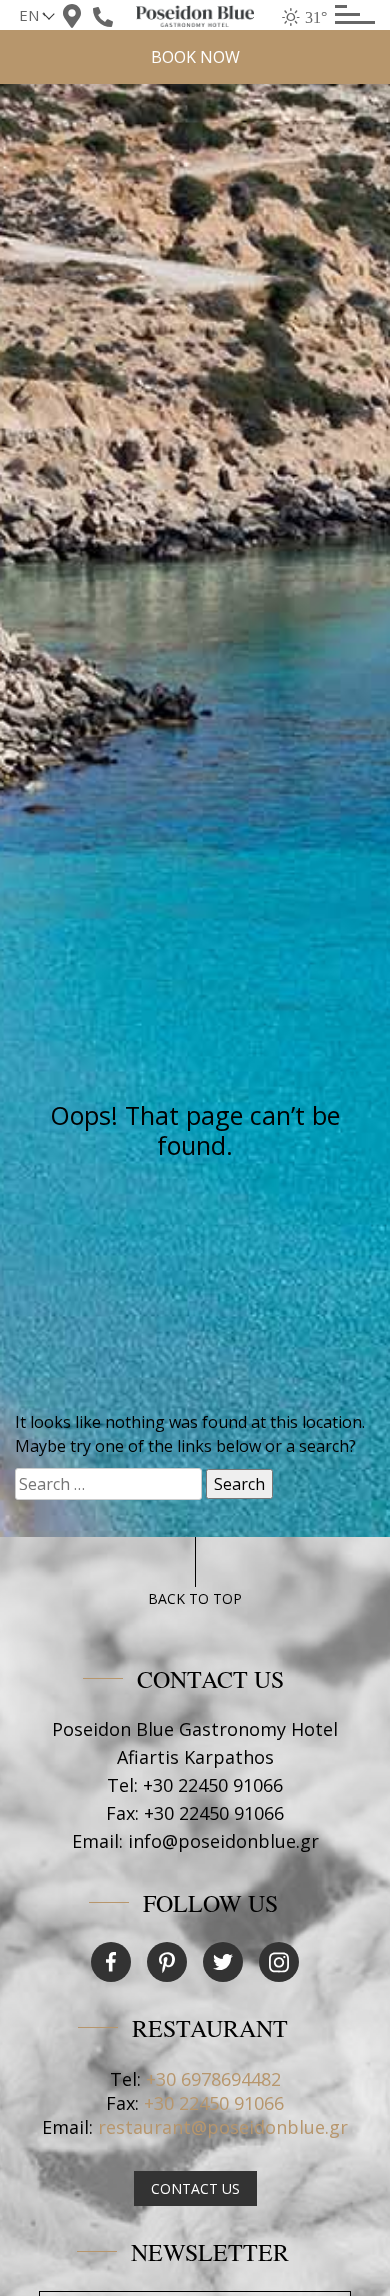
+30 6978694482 (213, 2079)
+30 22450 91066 (213, 1785)
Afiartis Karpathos (195, 1757)
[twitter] (223, 1962)
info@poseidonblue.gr (223, 1841)
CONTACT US (195, 2188)
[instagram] (279, 1962)
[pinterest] (167, 1962)
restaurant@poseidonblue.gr (223, 2127)
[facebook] (111, 1962)
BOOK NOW (195, 57)
